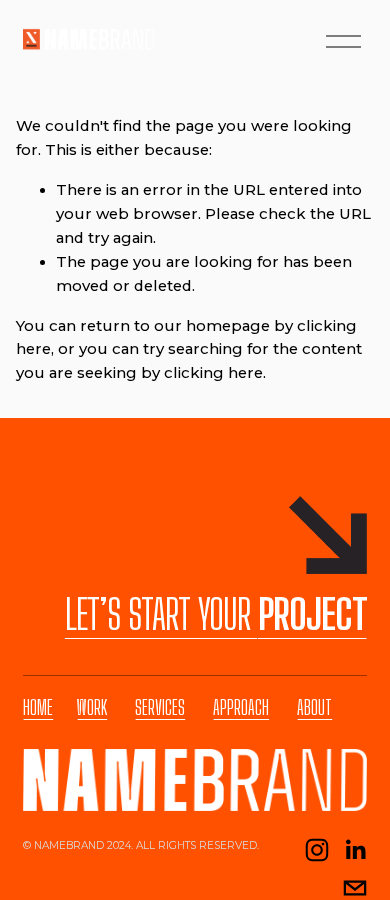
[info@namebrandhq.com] (355, 888)
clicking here (213, 373)
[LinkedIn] (355, 850)
